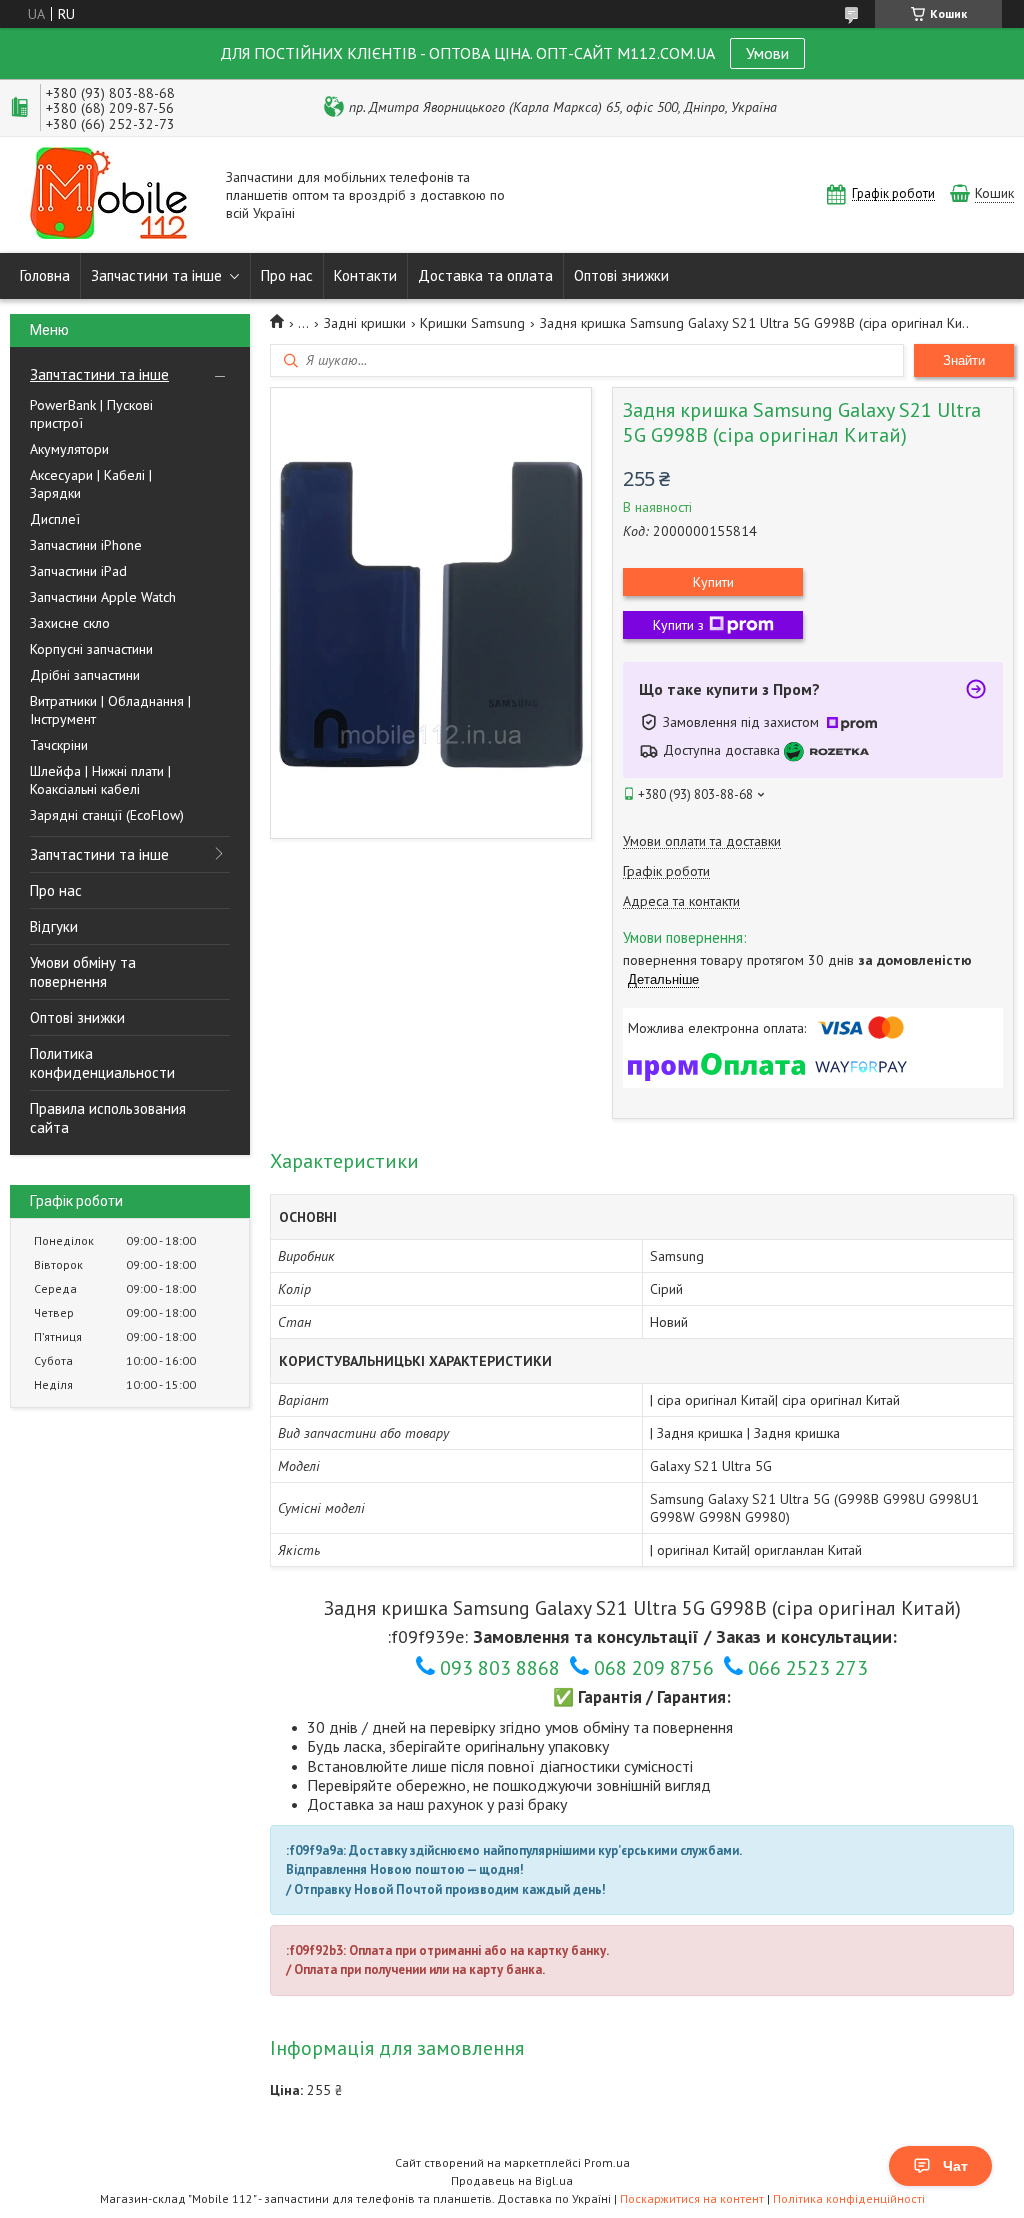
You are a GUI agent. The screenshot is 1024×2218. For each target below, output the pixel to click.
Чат (955, 2166)
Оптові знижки (621, 275)
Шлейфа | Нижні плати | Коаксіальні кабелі (100, 780)
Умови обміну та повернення (83, 972)
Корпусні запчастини (91, 649)
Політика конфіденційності (849, 2198)
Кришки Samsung (472, 323)
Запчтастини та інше (99, 374)
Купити (713, 582)
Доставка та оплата (485, 275)
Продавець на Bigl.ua (512, 2180)
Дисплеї (55, 519)
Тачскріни (59, 745)
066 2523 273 (808, 1668)
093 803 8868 (500, 1668)
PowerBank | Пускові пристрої (91, 414)
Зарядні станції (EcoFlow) (107, 815)
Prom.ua (607, 2162)
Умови (767, 53)
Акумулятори (69, 449)
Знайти (964, 360)
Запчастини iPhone (86, 545)
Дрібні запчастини (85, 675)
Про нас (287, 275)
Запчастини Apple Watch (103, 597)
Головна (45, 275)
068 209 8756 (654, 1668)
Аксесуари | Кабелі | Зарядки (91, 484)
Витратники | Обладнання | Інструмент (110, 710)
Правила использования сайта (108, 1118)
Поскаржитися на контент (692, 2198)
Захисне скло (70, 623)
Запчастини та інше (156, 275)
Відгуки (54, 926)
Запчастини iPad (78, 571)
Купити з (678, 625)
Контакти (365, 275)
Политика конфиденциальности (102, 1063)
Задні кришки (365, 323)
